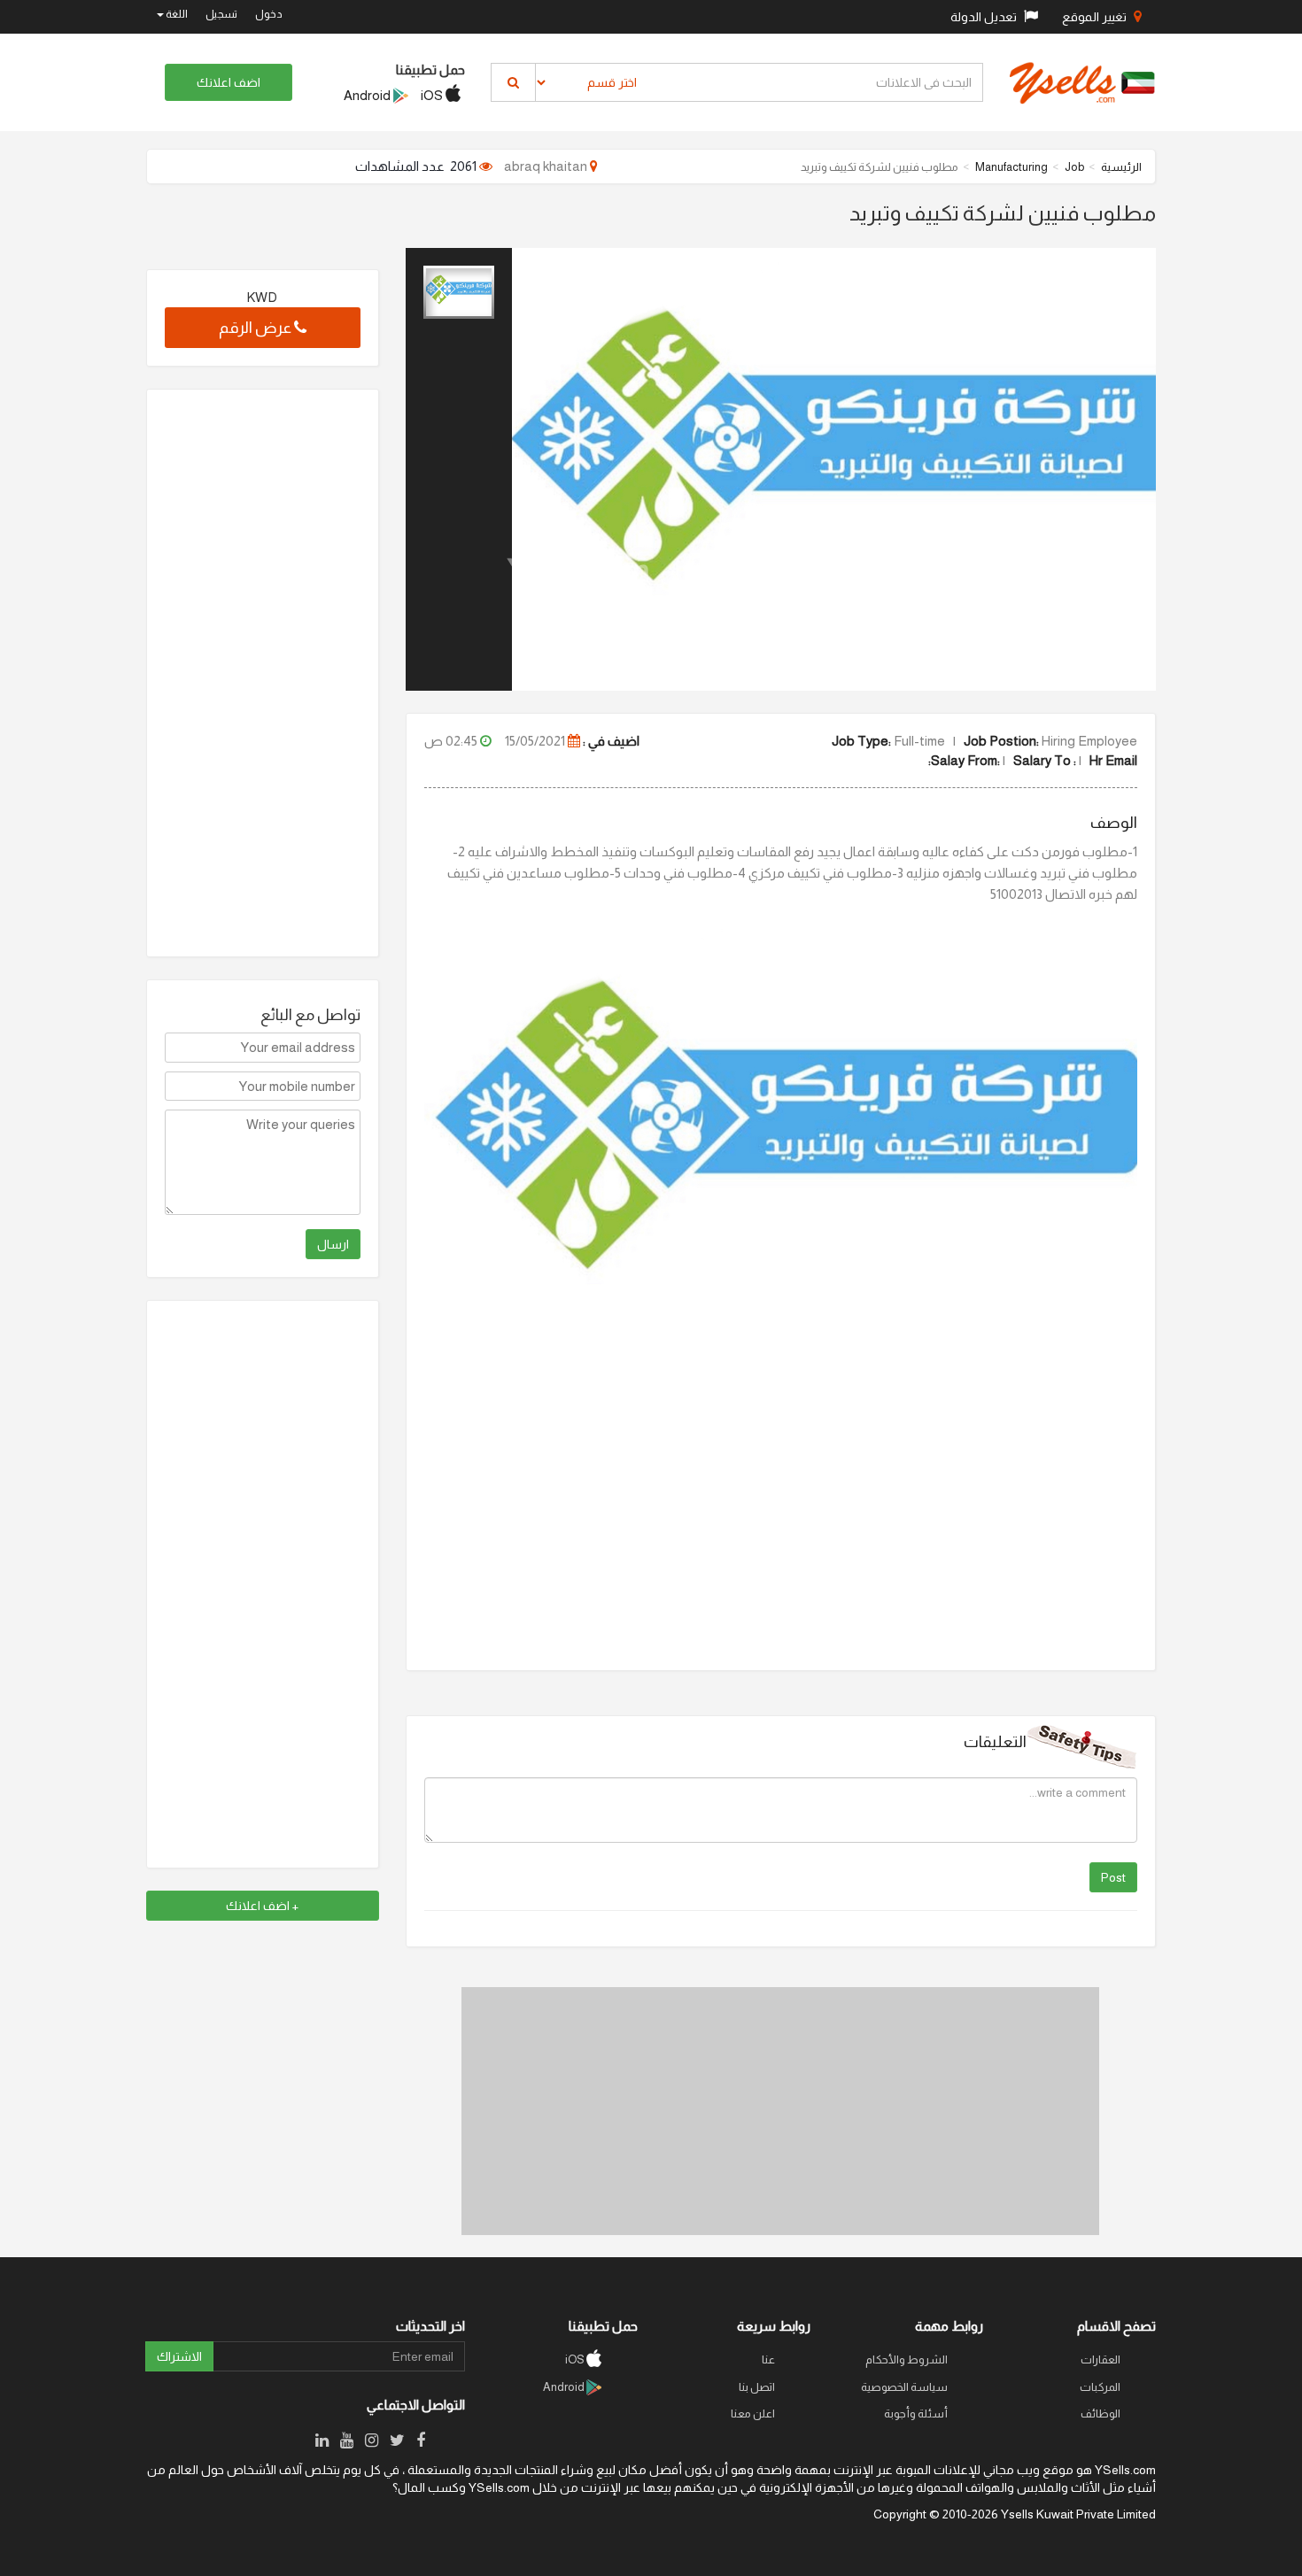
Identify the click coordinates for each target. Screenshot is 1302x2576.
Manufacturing (1011, 167)
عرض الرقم (256, 328)
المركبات (1100, 2387)
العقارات (1100, 2359)
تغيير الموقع (1096, 17)
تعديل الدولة (985, 17)
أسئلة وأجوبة (916, 2414)
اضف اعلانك (229, 82)
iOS (433, 95)
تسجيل (221, 14)
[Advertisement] (780, 2111)
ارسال (333, 1244)
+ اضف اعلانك (262, 1906)
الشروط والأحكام (907, 2359)
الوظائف (1100, 2414)
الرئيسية (1121, 167)
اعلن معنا (753, 2414)
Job (1074, 167)
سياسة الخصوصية (904, 2387)
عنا (768, 2359)
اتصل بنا (757, 2387)
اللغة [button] (176, 14)
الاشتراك (179, 2356)
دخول (269, 14)
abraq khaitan (547, 166)
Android (368, 95)
